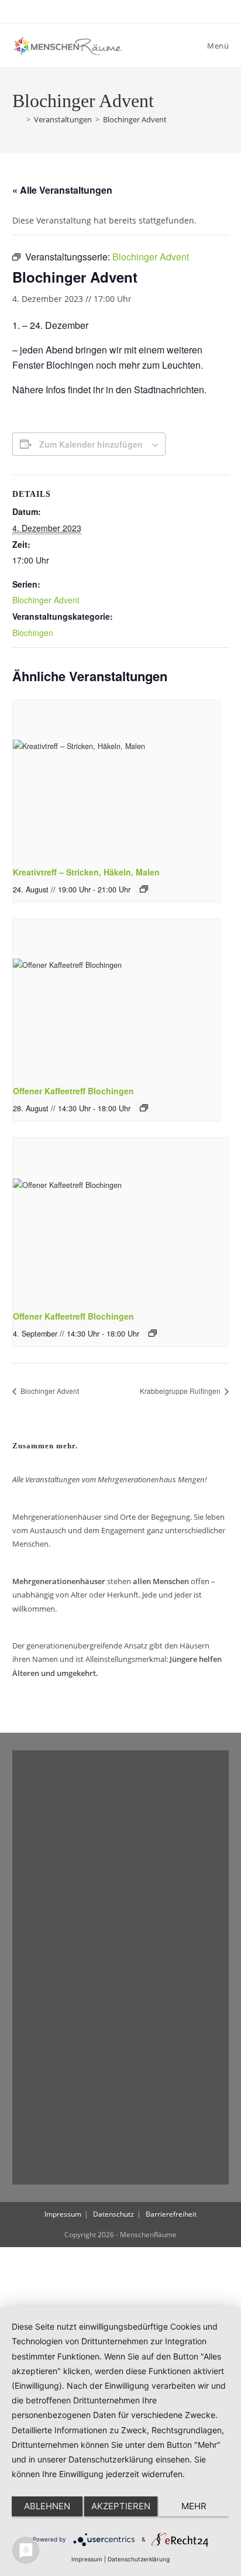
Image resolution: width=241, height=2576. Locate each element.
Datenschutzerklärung (139, 2559)
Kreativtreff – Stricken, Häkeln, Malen (86, 872)
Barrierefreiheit (171, 2214)
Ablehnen (47, 2506)
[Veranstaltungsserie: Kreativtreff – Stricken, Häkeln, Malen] (144, 889)
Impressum (63, 2214)
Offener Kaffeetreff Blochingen (73, 1091)
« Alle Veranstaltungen (62, 190)
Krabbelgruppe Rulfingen (181, 1391)
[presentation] (116, 778)
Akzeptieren (121, 2506)
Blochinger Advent (135, 119)
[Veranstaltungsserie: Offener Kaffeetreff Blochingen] (144, 1108)
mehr (194, 2506)
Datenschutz (113, 2214)
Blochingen (33, 633)
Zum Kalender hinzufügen (91, 444)
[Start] (18, 119)
